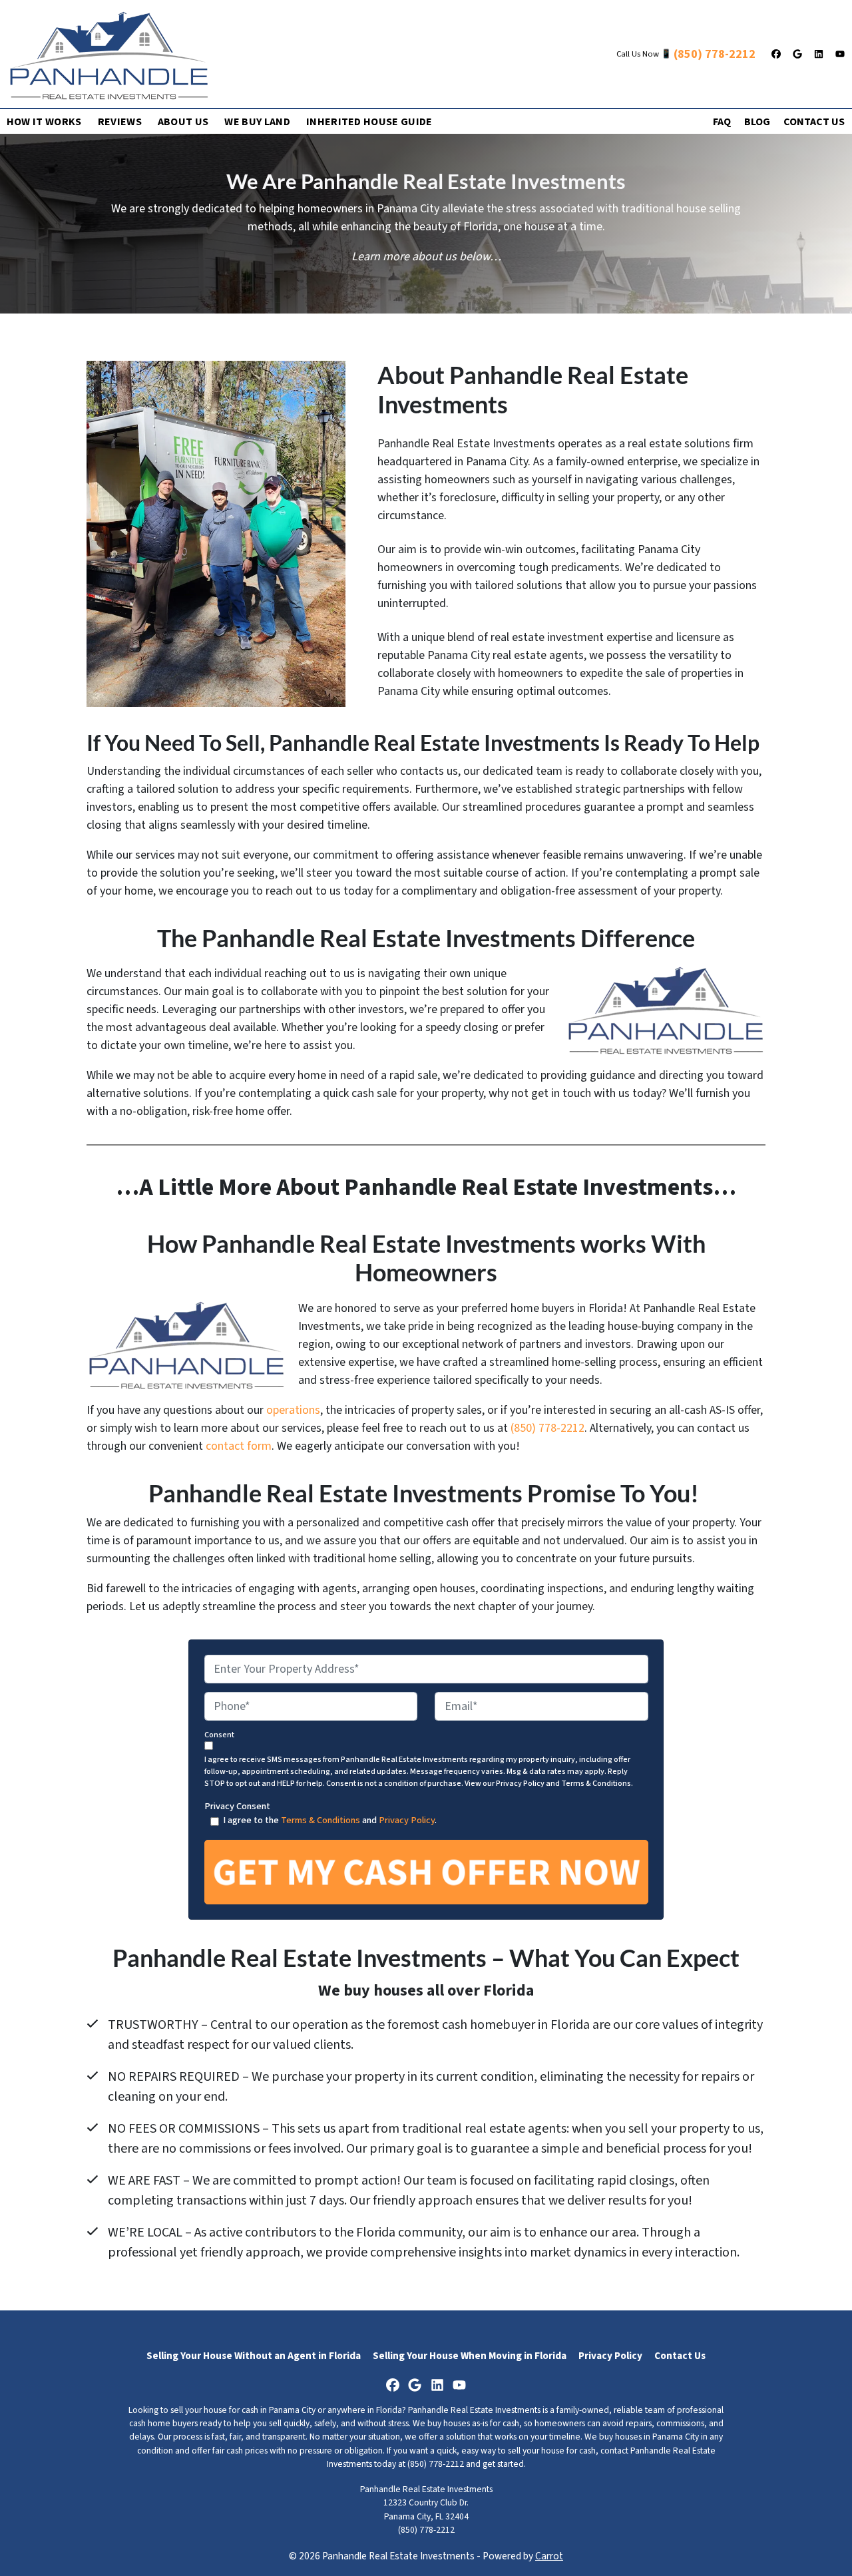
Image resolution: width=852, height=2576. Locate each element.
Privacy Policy (407, 1820)
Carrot (549, 2556)
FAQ (722, 122)
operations (293, 1410)
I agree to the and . (330, 1820)
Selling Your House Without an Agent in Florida (254, 2356)
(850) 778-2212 (715, 54)
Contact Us (814, 122)
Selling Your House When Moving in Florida (470, 2356)
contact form (239, 1446)
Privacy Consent (237, 1806)
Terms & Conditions (320, 1820)
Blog (757, 122)
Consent (219, 1735)
